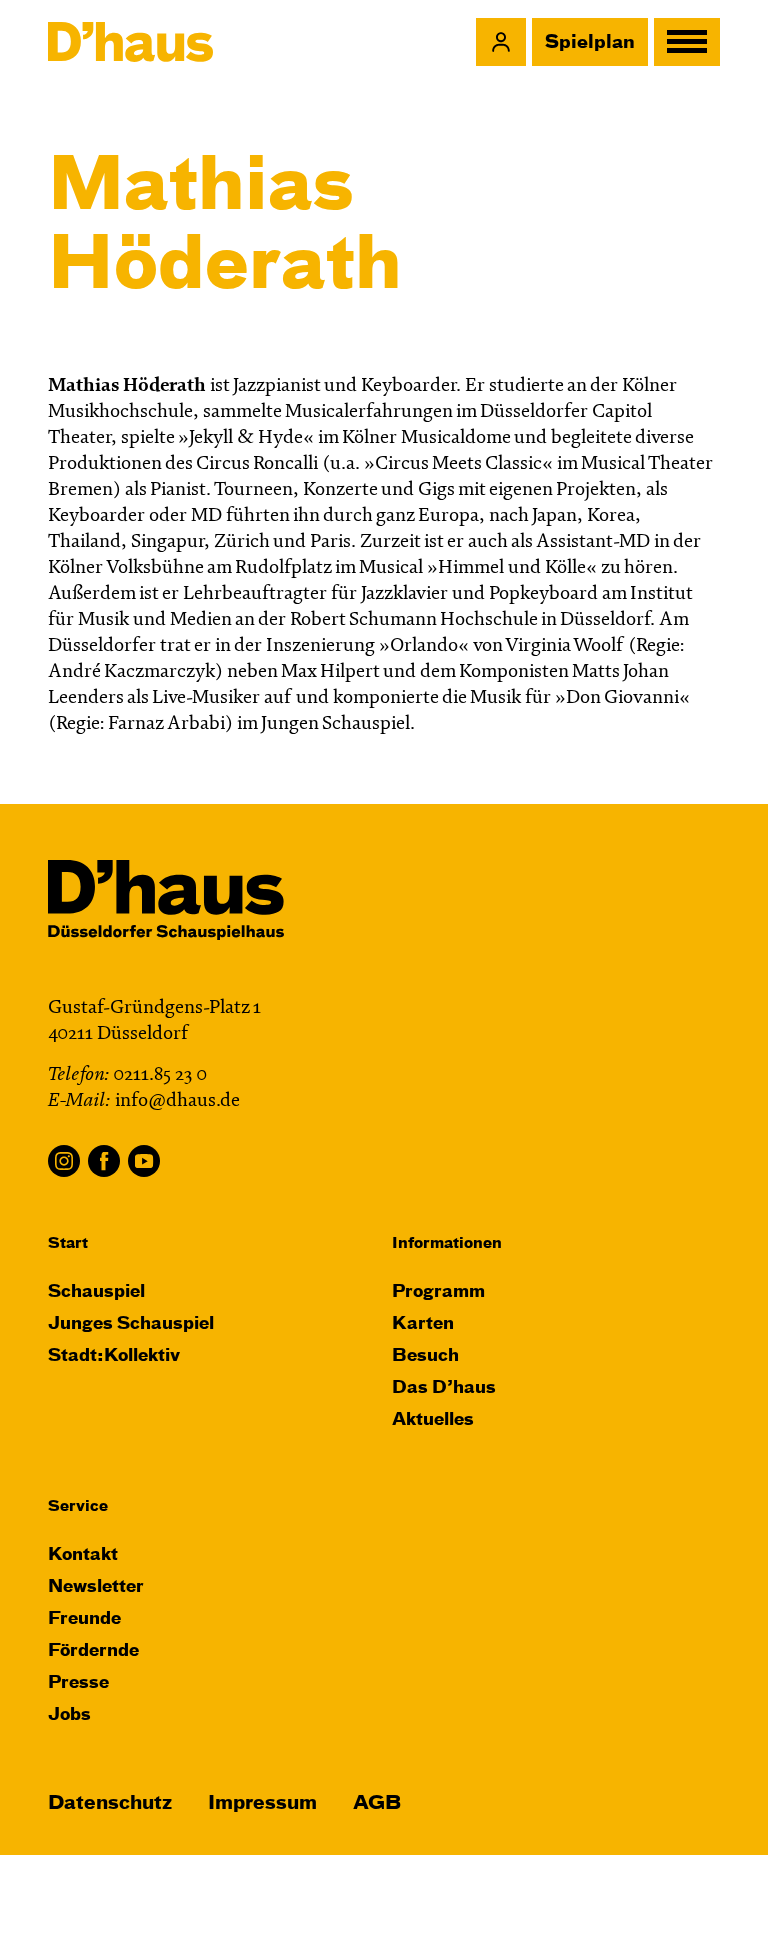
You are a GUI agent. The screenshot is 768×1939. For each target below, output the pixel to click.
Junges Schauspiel (131, 1324)
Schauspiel (96, 1292)
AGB (377, 1803)
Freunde (84, 1619)
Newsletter (96, 1587)
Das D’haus (444, 1388)
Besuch (425, 1356)
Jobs (69, 1715)
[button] (501, 42)
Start (68, 1243)
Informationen (447, 1243)
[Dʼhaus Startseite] (130, 42)
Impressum (262, 1803)
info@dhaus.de (177, 1101)
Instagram (64, 1161)
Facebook (104, 1161)
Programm (438, 1292)
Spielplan (590, 43)
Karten (423, 1324)
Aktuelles (433, 1420)
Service (78, 1506)
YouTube (144, 1161)
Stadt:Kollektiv (114, 1356)
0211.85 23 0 (160, 1075)
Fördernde (93, 1651)
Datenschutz (110, 1803)
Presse (78, 1683)
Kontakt (83, 1555)
